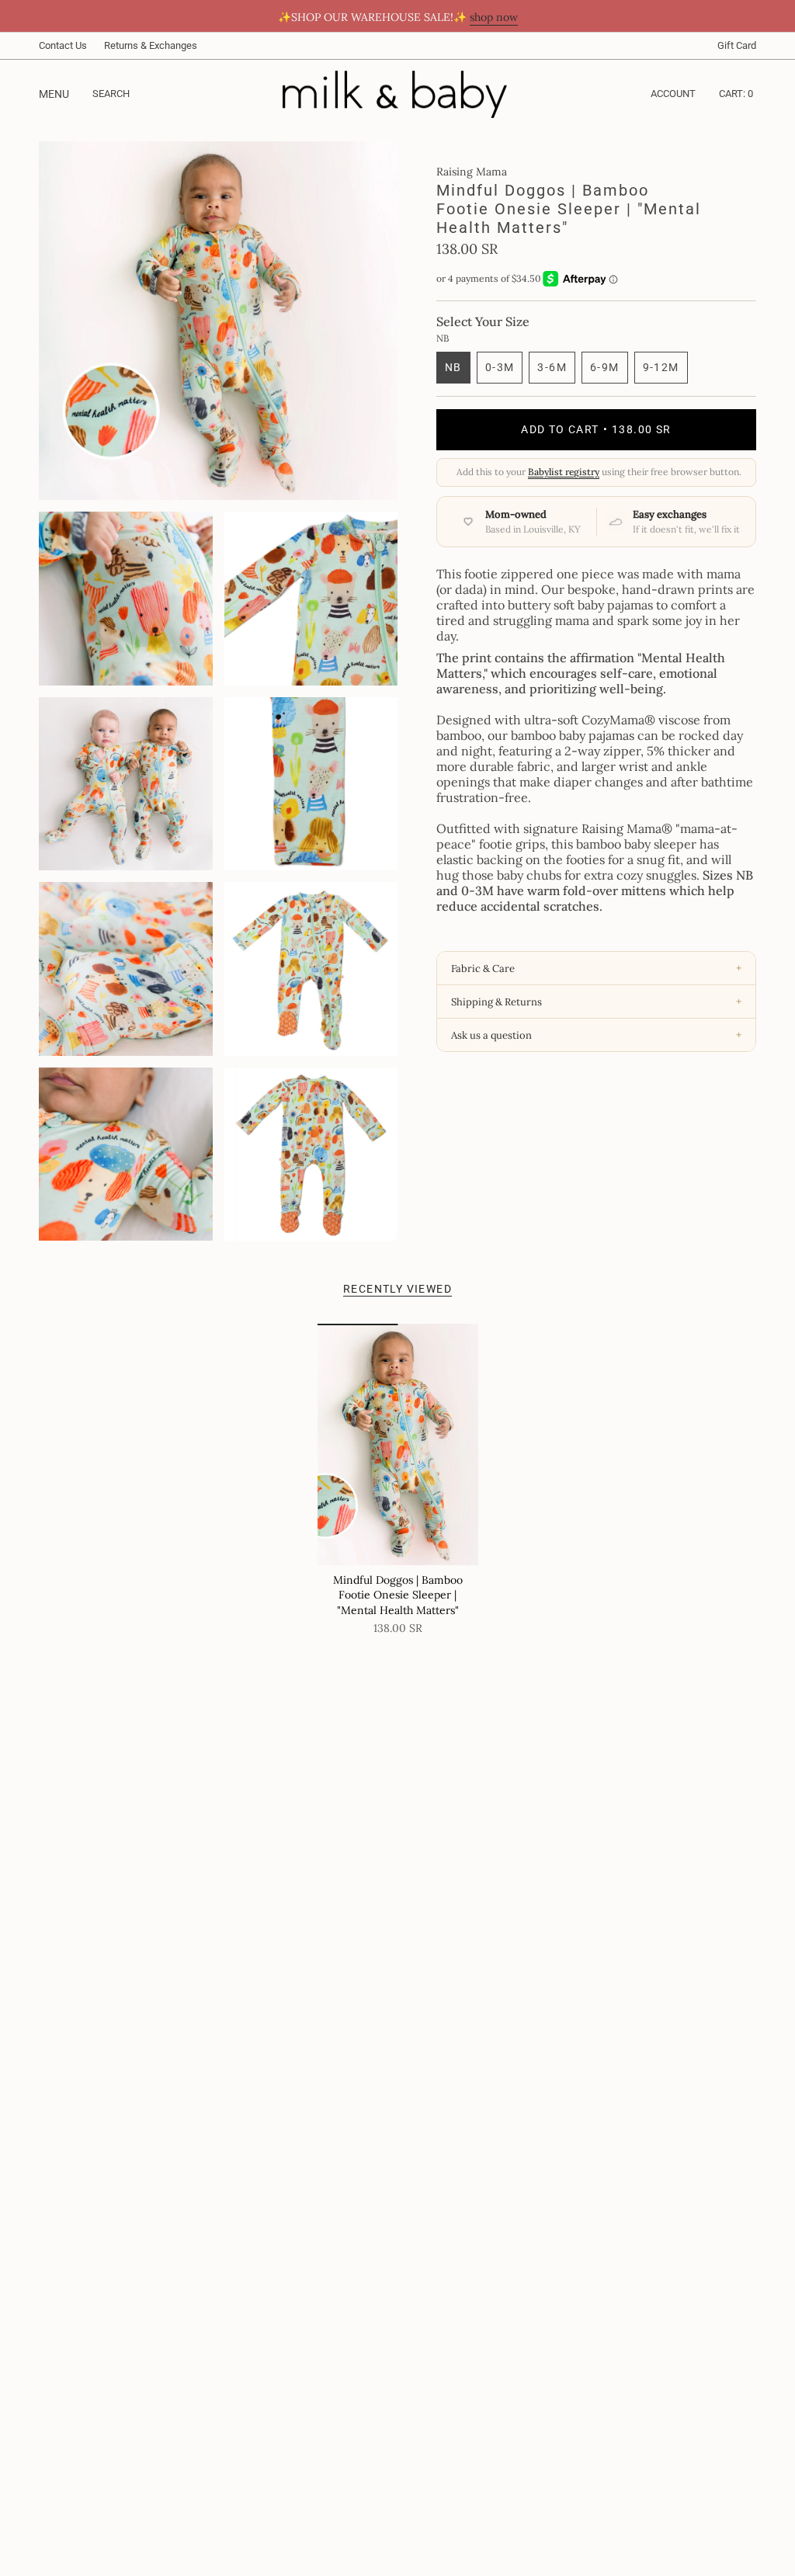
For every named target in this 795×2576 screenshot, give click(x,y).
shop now (494, 17)
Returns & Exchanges (151, 45)
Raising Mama (472, 172)
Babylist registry (564, 472)
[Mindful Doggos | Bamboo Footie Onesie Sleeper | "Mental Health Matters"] (398, 1444)
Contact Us (63, 45)
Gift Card (737, 45)
